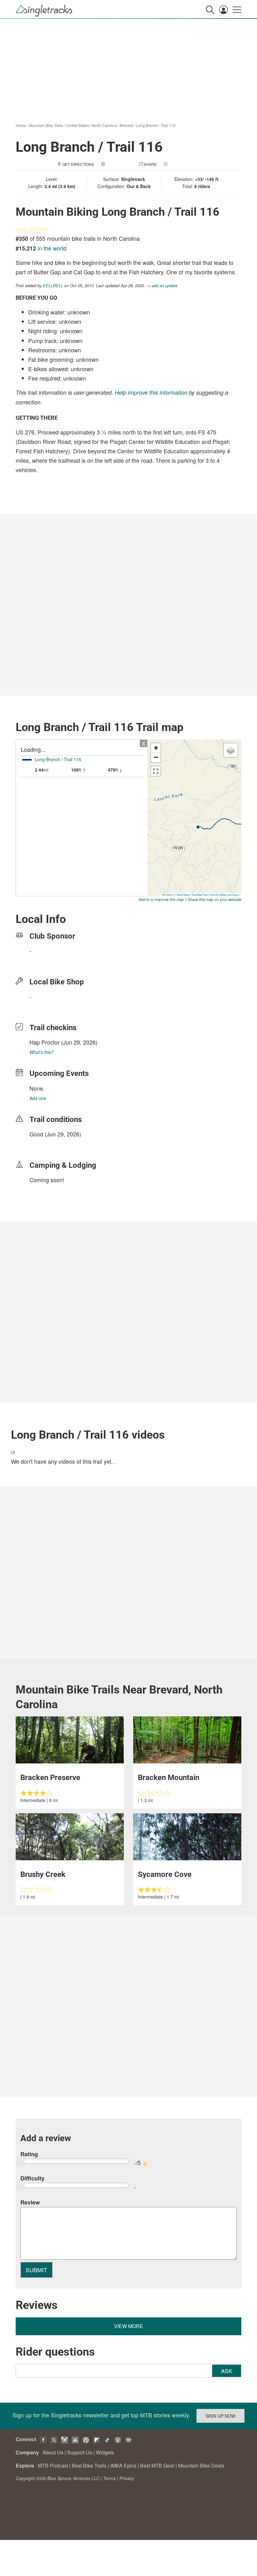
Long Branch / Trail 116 (156, 125)
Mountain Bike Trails (46, 125)
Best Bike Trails (89, 2465)
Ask (227, 2371)
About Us (53, 2452)
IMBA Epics (123, 2465)
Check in (178, 164)
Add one (38, 1098)
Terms (109, 2478)
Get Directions (78, 164)
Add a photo (119, 164)
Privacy (127, 2478)
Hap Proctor (45, 1042)
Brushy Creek (43, 1874)
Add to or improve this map (161, 899)
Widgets (105, 2452)
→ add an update (162, 285)
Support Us (80, 2452)
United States (78, 125)
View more (129, 2326)
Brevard (126, 125)
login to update (44, 1144)
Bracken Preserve (50, 1778)
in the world (52, 248)
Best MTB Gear (157, 2465)
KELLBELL (53, 285)
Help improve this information (151, 392)
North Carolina (104, 125)
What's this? (42, 1052)
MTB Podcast (53, 2465)
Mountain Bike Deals (201, 2465)
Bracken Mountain (169, 1778)
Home (21, 125)
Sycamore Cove (165, 1874)
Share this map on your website (215, 899)
